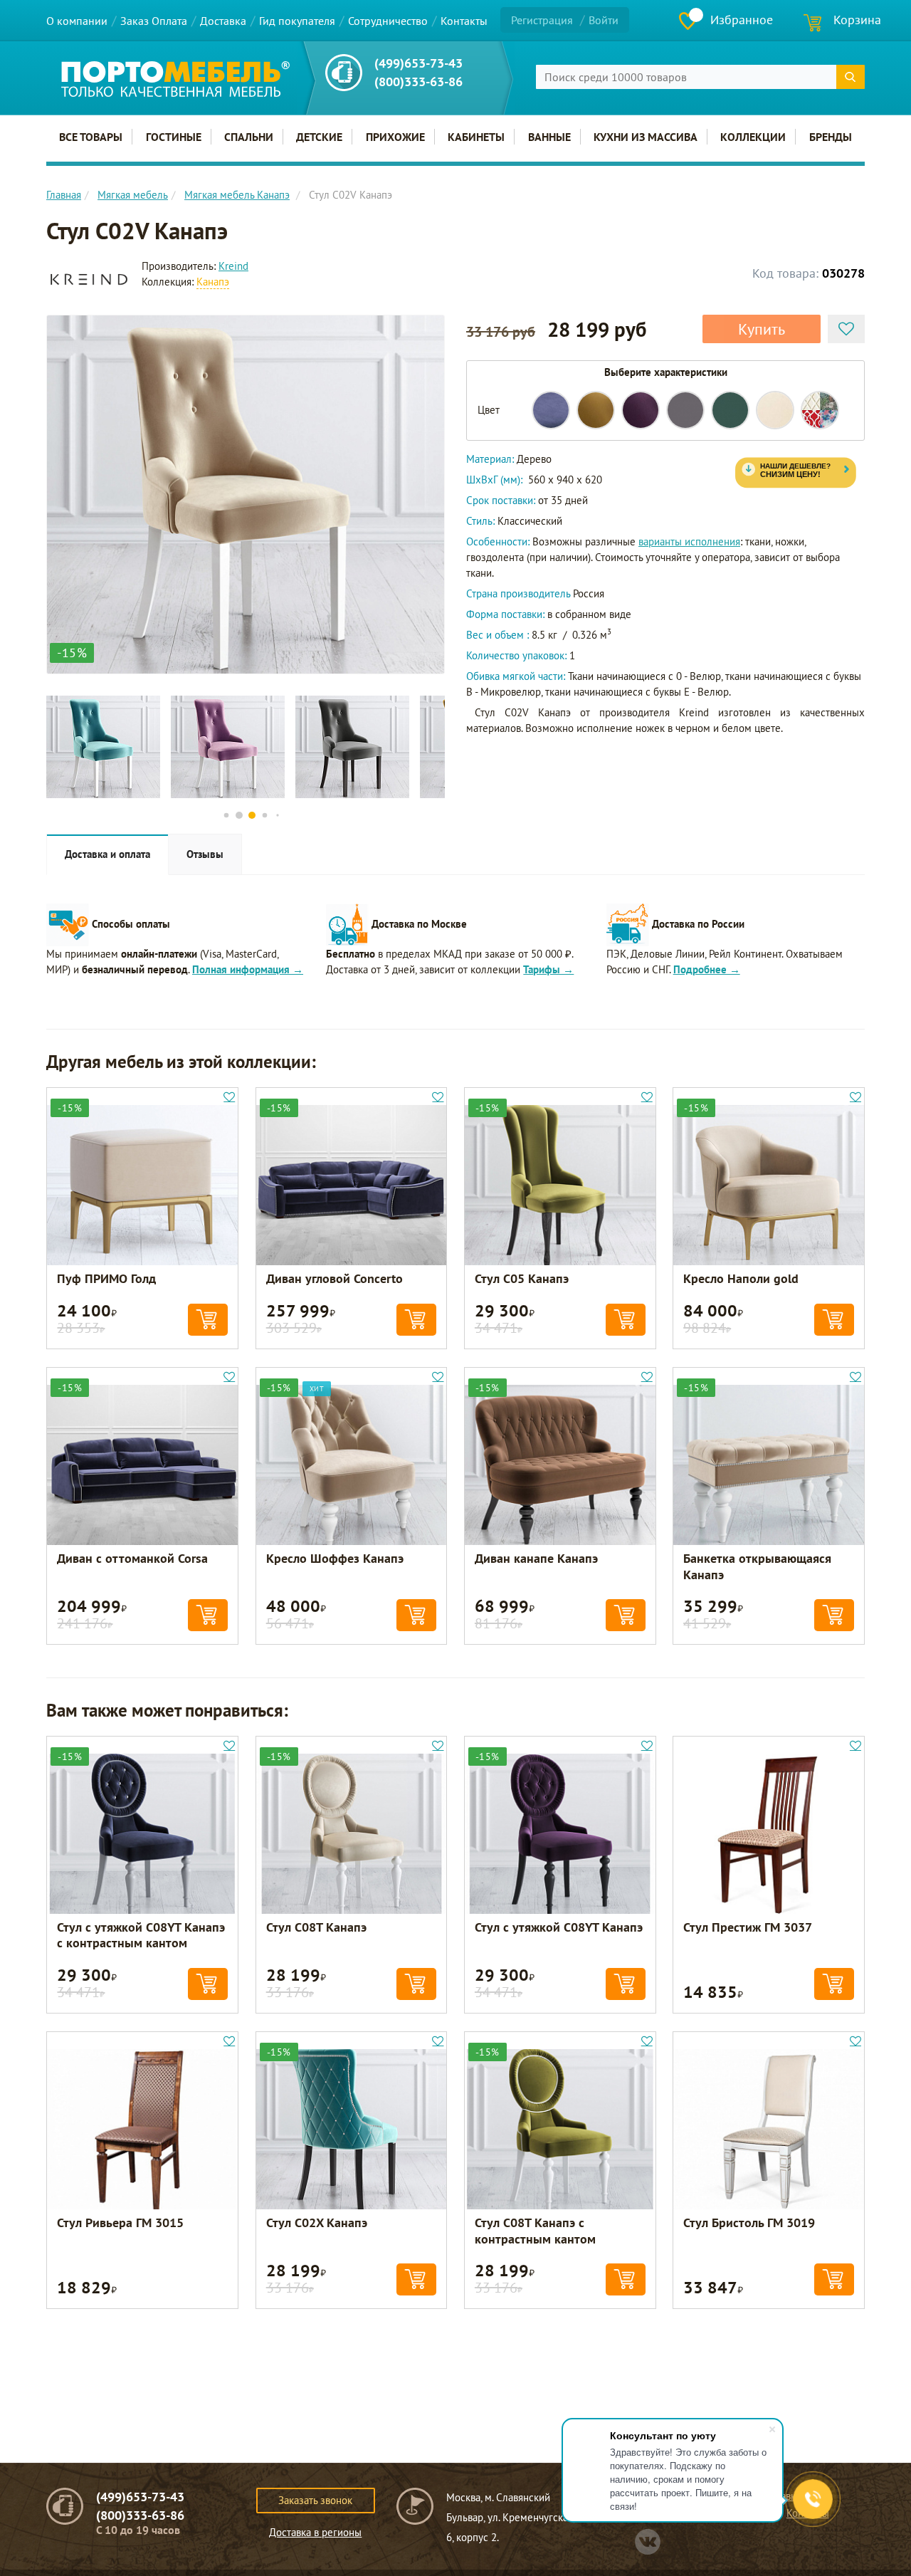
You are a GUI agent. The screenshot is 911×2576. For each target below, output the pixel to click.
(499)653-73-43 (418, 63)
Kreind (233, 266)
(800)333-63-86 (418, 82)
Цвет (489, 410)
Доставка (223, 21)
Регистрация (542, 20)
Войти (604, 20)
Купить (762, 329)
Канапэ (213, 282)
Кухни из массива (646, 137)
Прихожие (395, 137)
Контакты (464, 21)
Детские (319, 137)
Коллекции (753, 137)
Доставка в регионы (315, 2532)
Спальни (249, 137)
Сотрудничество (388, 21)
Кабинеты (476, 137)
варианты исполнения (689, 541)
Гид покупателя (297, 21)
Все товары (91, 137)
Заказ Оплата (154, 21)
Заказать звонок (315, 2500)
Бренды (831, 137)
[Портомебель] (175, 79)
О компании (77, 21)
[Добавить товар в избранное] (846, 329)
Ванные (549, 137)
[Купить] (208, 1320)
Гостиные (174, 137)
